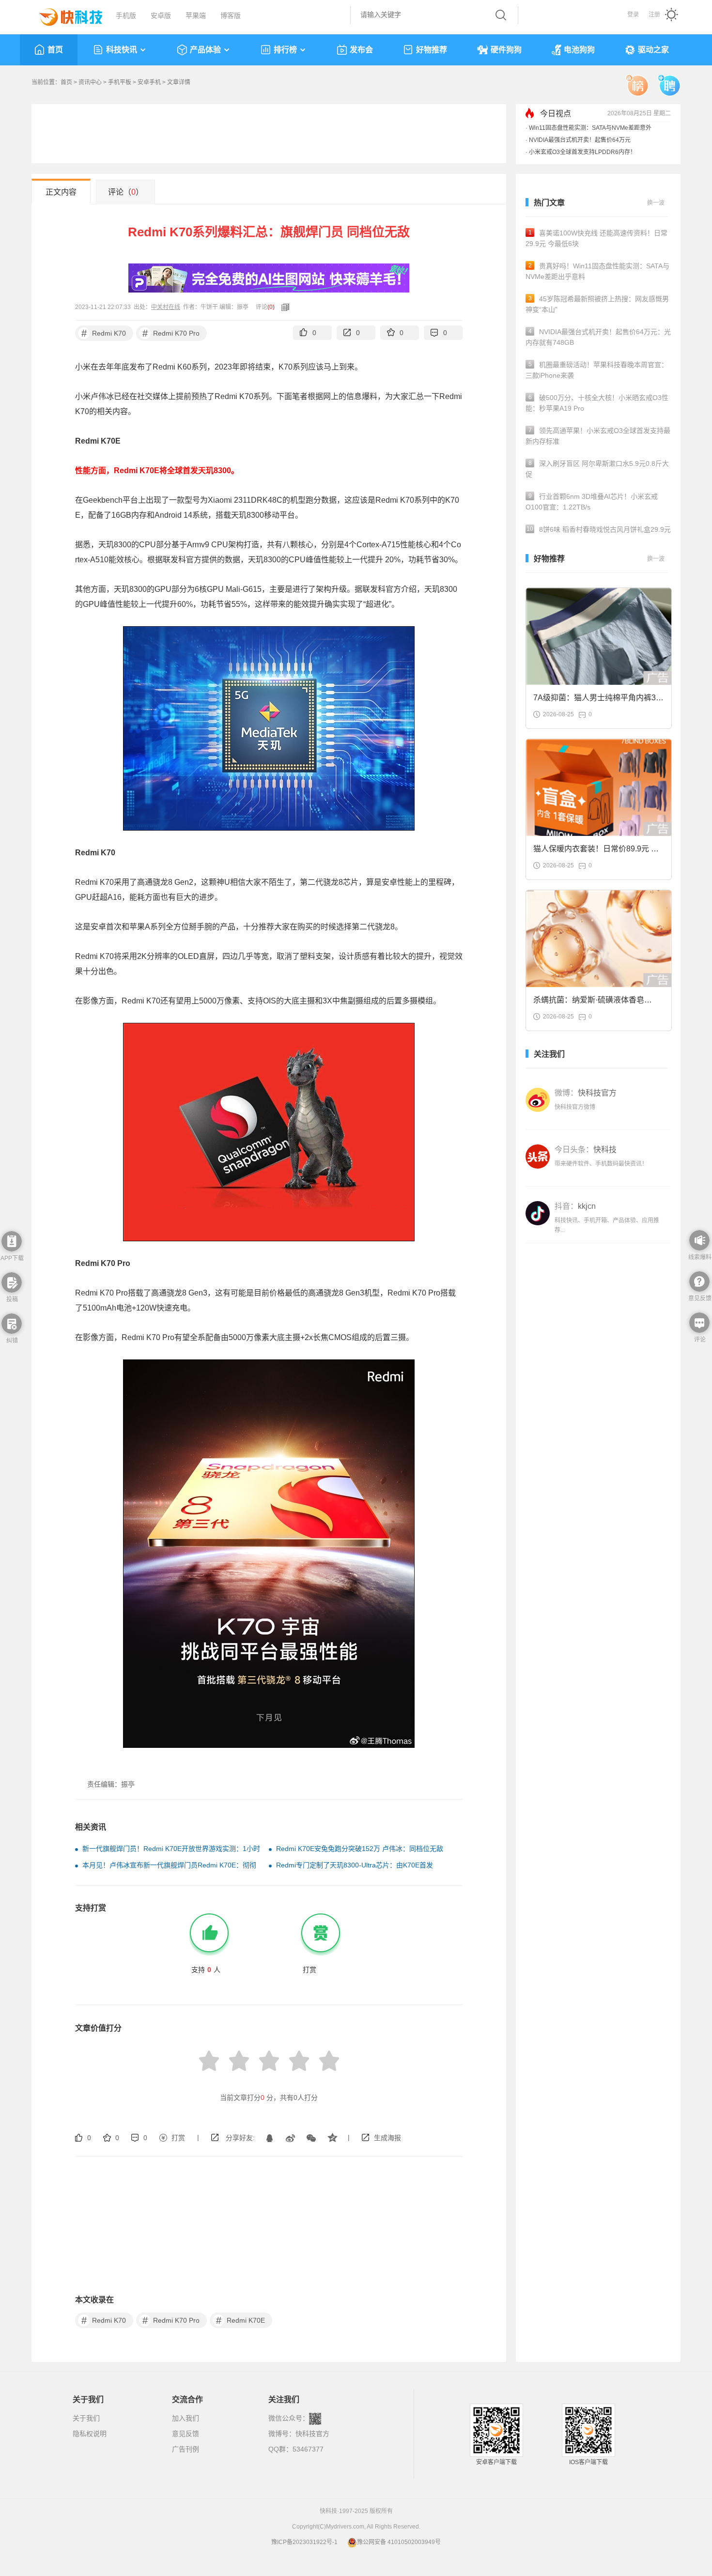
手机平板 (120, 82)
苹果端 (196, 15)
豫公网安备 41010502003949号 (399, 2542)
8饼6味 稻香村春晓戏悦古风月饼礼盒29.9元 (599, 529)
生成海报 (387, 2138)
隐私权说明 (90, 2434)
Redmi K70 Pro (171, 333)
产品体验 (205, 50)
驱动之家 (653, 50)
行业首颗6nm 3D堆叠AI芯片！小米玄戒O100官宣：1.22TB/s (592, 502)
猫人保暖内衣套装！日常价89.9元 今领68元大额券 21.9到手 (596, 852)
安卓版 (161, 15)
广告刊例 (186, 2449)
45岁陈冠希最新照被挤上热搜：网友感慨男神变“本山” (597, 304)
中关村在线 (166, 307)
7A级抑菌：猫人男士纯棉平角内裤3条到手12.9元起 (598, 701)
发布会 (361, 50)
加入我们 (186, 2418)
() (271, 307)
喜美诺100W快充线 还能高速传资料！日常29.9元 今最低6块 (596, 238)
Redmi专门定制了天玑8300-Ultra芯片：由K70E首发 (355, 1865)
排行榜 (285, 50)
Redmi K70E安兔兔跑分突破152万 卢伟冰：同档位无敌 (360, 1849)
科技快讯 (122, 50)
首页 (55, 50)
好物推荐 (432, 50)
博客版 (231, 15)
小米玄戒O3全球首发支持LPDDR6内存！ (582, 152)
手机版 (126, 15)
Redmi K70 (104, 333)
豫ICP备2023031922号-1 (304, 2542)
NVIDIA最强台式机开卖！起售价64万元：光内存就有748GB (598, 337)
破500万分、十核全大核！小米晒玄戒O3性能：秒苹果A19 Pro (597, 403)
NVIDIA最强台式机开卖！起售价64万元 (580, 140)
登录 (633, 15)
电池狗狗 (579, 50)
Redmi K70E (241, 2320)
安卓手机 (149, 82)
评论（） (126, 192)
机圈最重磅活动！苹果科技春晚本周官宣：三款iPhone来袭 (597, 370)
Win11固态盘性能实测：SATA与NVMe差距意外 (590, 128)
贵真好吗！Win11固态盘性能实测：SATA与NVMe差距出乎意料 (597, 271)
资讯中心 (90, 82)
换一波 (656, 203)
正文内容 (61, 192)
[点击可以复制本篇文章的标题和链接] (283, 307)
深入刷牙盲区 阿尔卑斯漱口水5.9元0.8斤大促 (597, 469)
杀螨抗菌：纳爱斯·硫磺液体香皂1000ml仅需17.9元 (589, 1003)
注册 (654, 15)
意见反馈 (186, 2434)
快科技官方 (312, 2434)
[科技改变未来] (64, 15)
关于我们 (86, 2418)
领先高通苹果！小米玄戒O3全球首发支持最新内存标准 (598, 436)
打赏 (178, 2138)
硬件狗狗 (506, 50)
